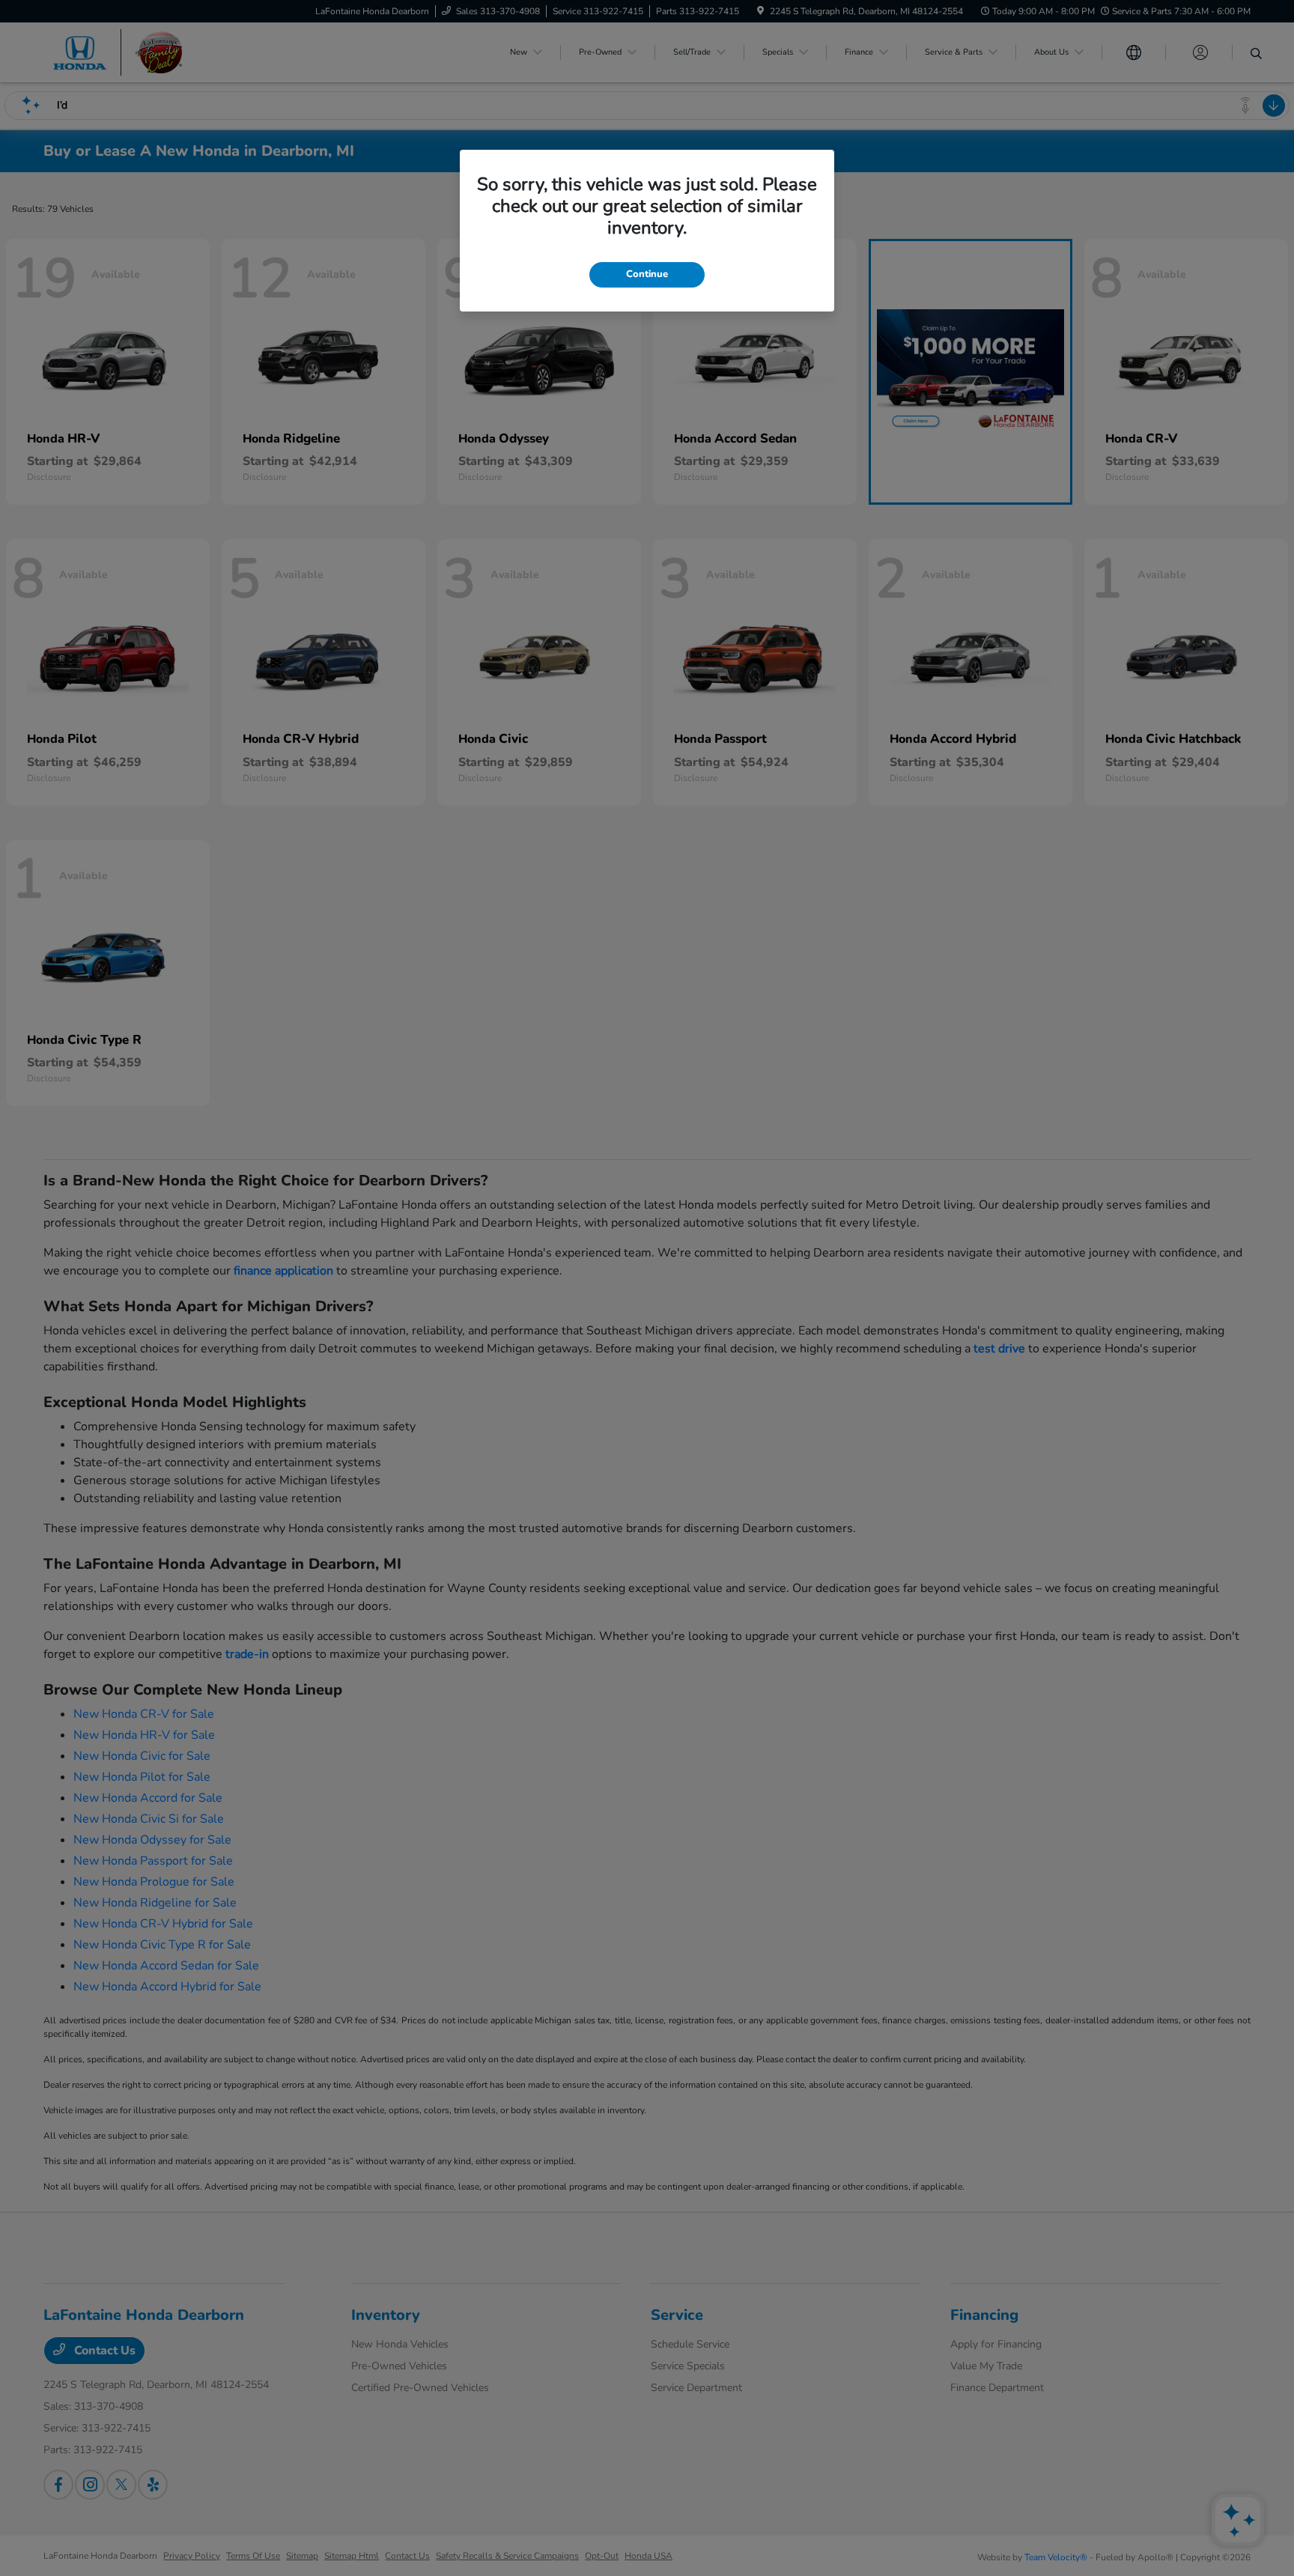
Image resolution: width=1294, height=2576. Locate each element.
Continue (647, 274)
